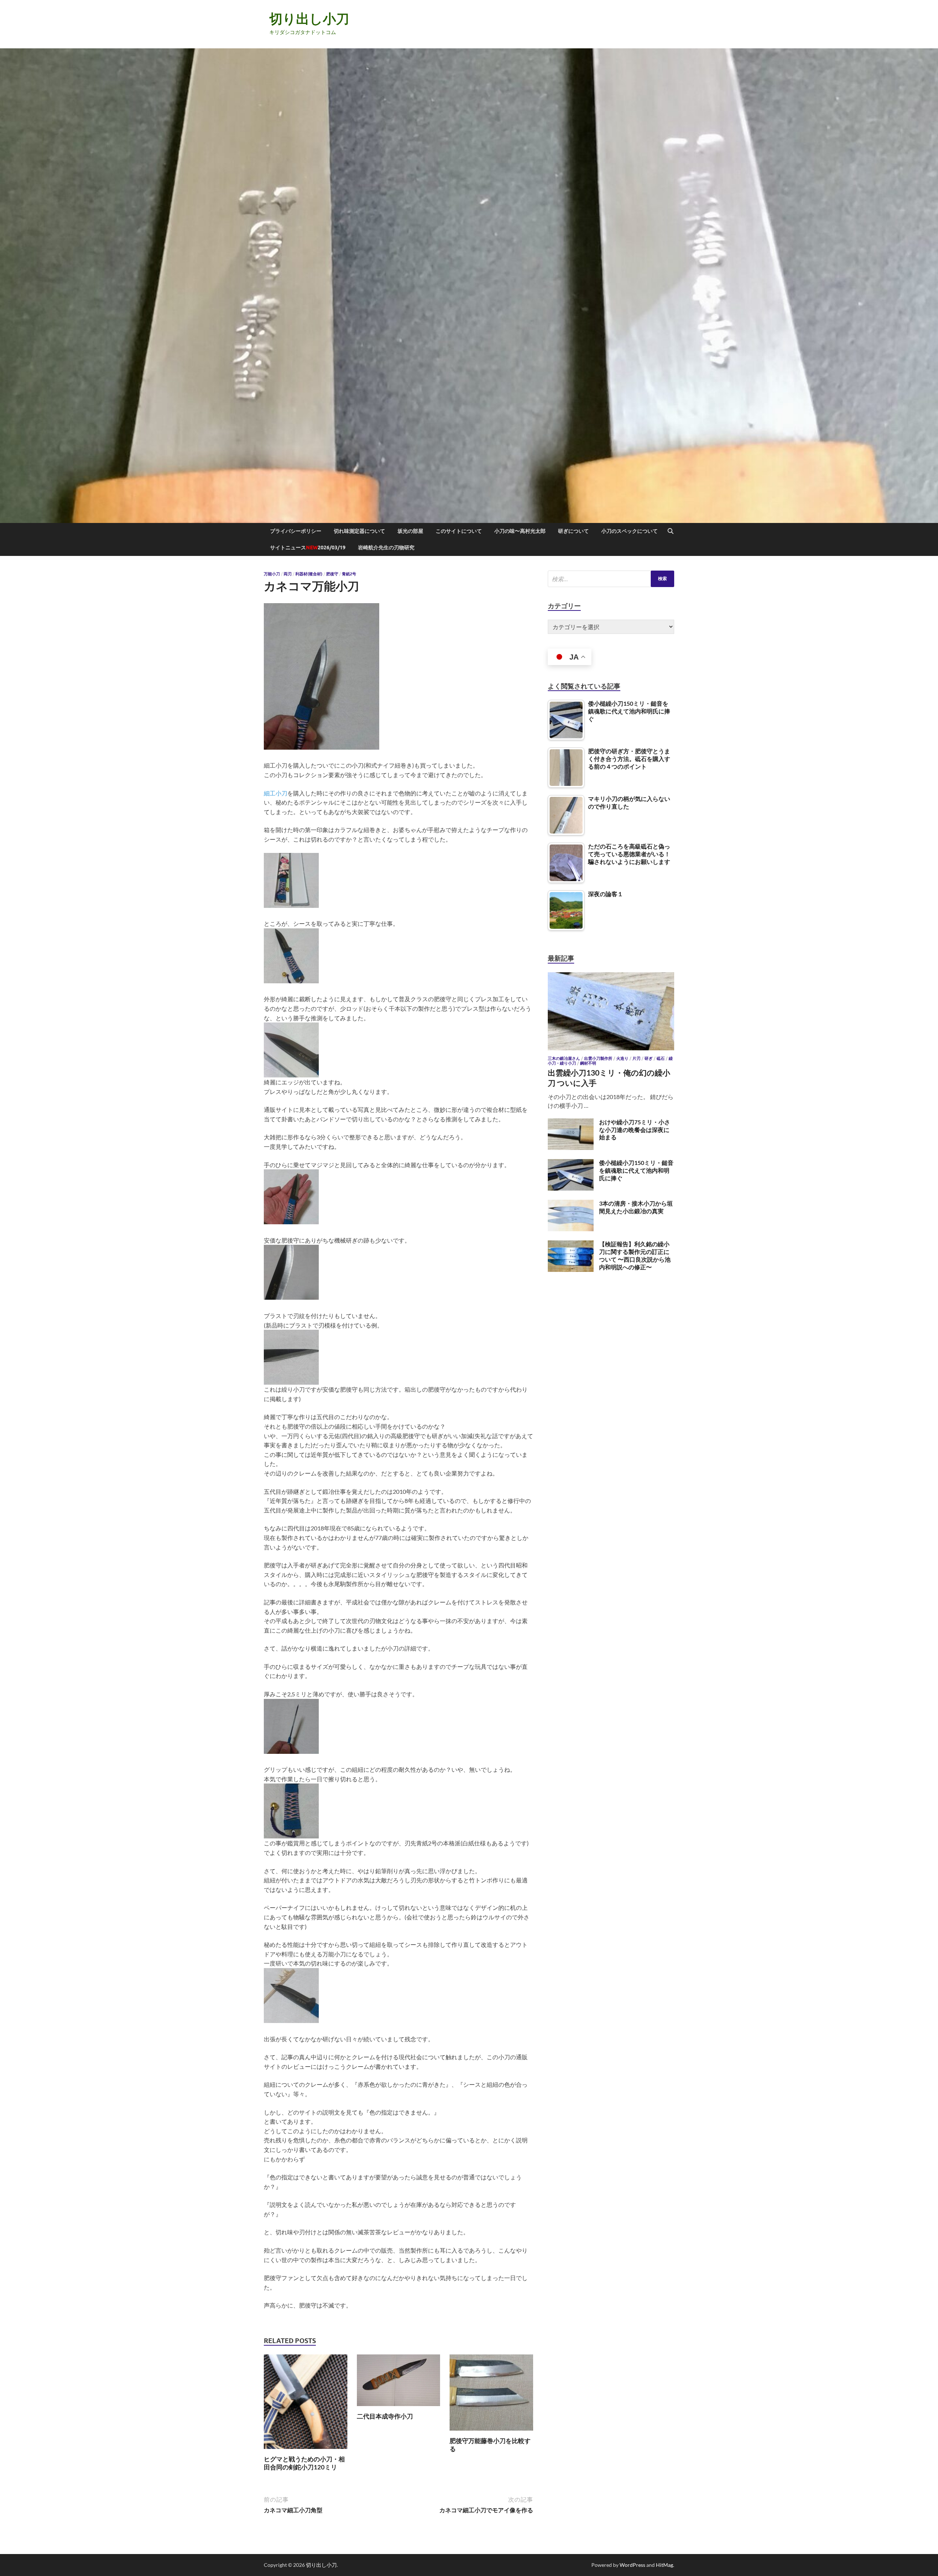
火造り (622, 1058)
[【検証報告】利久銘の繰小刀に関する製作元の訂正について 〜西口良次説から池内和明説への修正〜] (571, 1245)
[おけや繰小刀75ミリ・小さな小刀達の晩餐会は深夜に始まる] (571, 1123)
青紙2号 (349, 574)
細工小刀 (276, 793)
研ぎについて (573, 531)
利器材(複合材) (309, 574)
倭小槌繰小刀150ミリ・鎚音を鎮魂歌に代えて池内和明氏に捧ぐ (636, 1170)
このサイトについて (459, 531)
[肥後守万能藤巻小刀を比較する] (491, 2395)
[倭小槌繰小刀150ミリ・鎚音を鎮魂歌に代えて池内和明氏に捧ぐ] (571, 1163)
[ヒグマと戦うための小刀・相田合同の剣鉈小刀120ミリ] (306, 2404)
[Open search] (671, 531)
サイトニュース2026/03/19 (308, 548)
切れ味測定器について (359, 531)
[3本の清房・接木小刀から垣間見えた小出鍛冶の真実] (571, 1204)
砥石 (661, 1058)
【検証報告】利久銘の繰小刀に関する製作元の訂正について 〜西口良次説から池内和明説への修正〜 (635, 1255)
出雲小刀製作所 (598, 1058)
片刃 (636, 1058)
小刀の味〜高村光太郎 (520, 531)
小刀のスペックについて (629, 531)
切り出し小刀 (309, 18)
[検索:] (611, 579)
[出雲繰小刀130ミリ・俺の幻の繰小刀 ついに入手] (611, 977)
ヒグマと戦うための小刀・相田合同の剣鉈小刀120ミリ (304, 2463)
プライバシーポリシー (296, 531)
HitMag (664, 2565)
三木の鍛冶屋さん (564, 1058)
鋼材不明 (588, 1063)
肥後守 (332, 574)
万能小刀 (272, 574)
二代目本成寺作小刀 (385, 2416)
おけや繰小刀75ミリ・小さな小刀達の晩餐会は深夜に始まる (635, 1130)
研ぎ (649, 1058)
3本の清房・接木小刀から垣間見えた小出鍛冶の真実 (636, 1207)
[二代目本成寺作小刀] (399, 2382)
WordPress (632, 2565)
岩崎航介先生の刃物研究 (386, 548)
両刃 (288, 574)
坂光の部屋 (410, 531)
